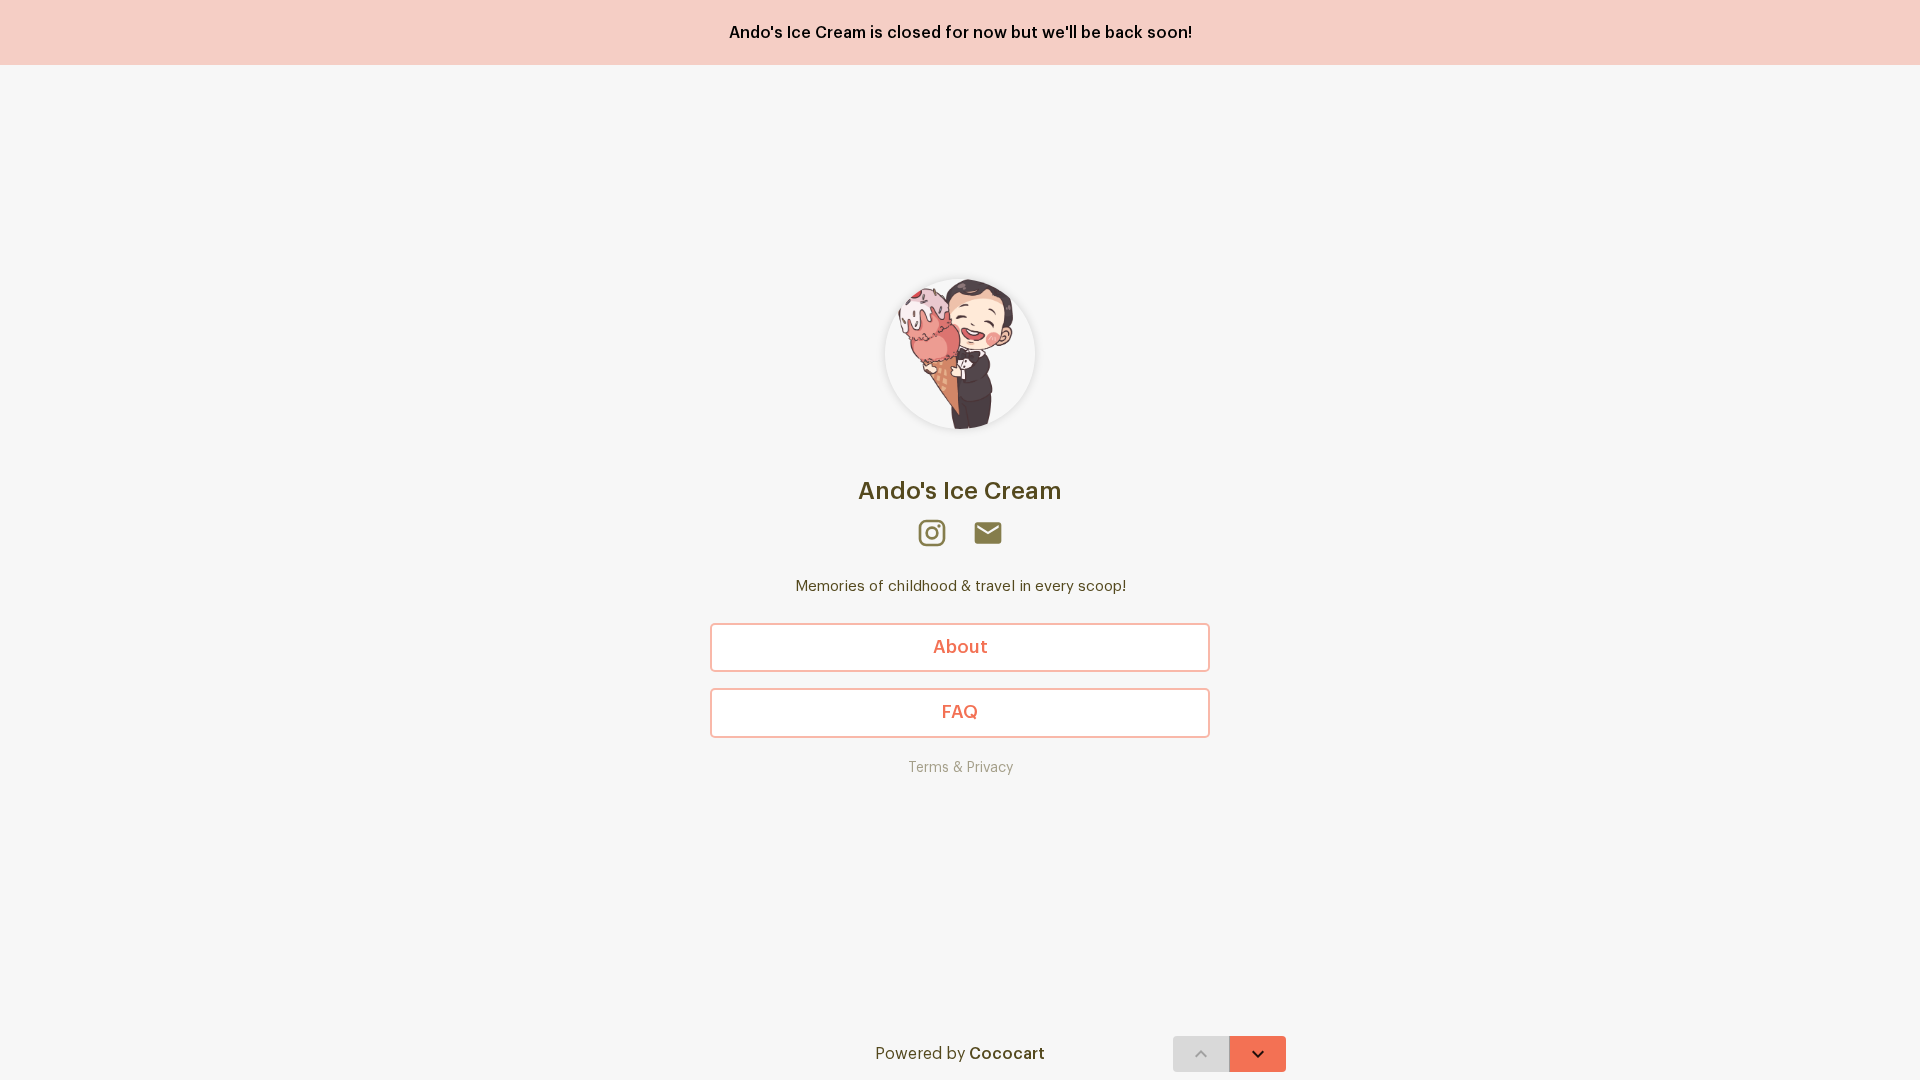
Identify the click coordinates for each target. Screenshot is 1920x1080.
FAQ (960, 712)
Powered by (960, 1054)
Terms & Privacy (960, 768)
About (960, 647)
